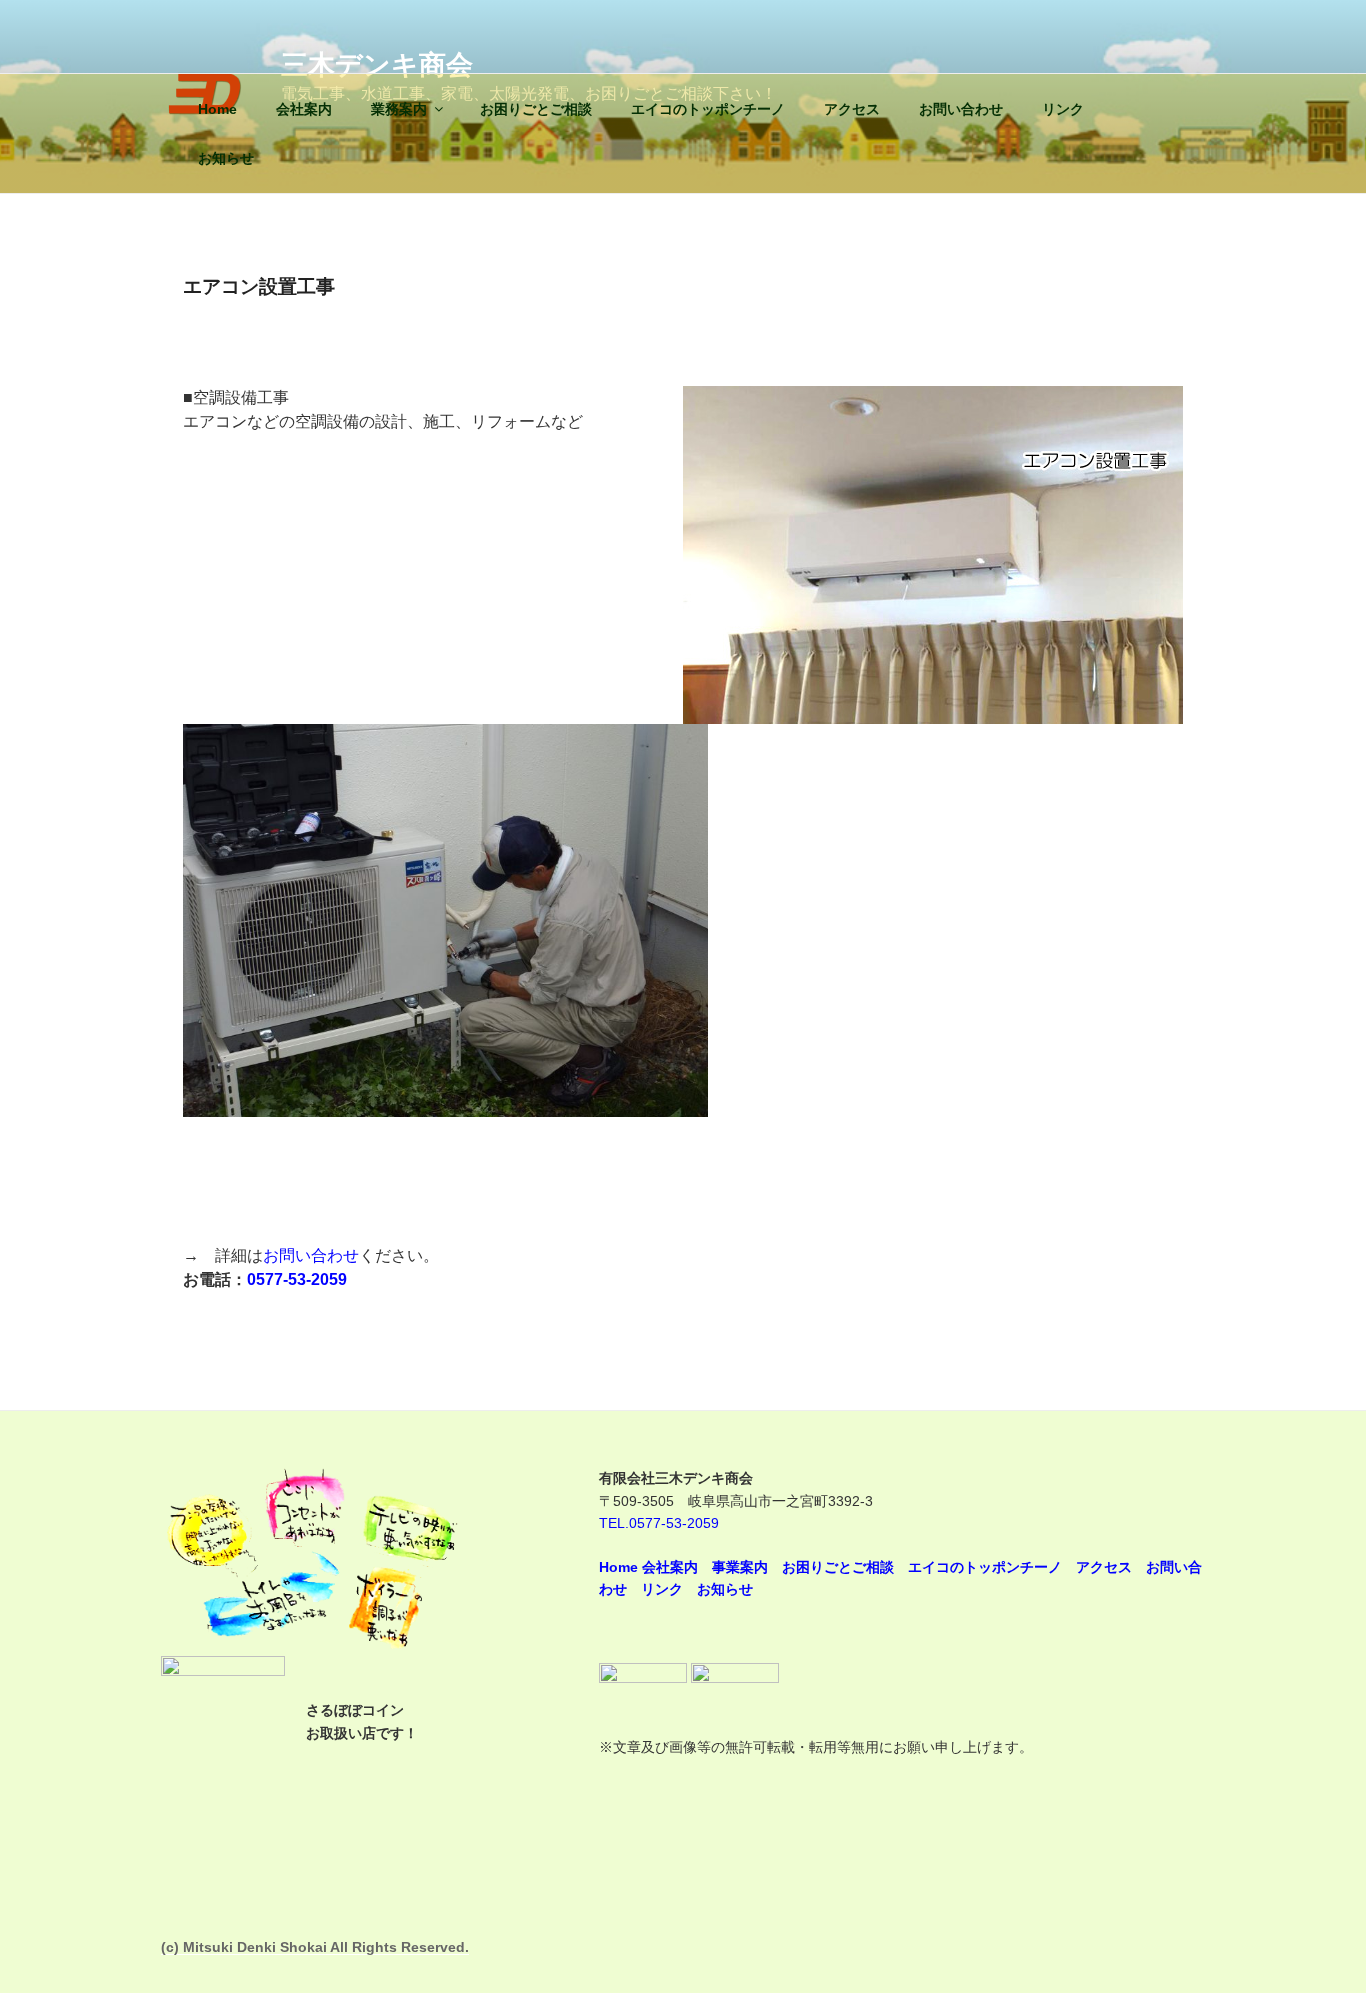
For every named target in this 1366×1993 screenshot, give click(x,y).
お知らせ (226, 158)
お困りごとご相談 (536, 109)
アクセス (852, 109)
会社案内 (304, 109)
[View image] (445, 1111)
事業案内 (740, 1567)
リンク (1063, 109)
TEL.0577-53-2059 (659, 1523)
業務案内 (399, 109)
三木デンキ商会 (377, 64)
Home (217, 109)
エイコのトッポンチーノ (708, 109)
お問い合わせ (961, 109)
